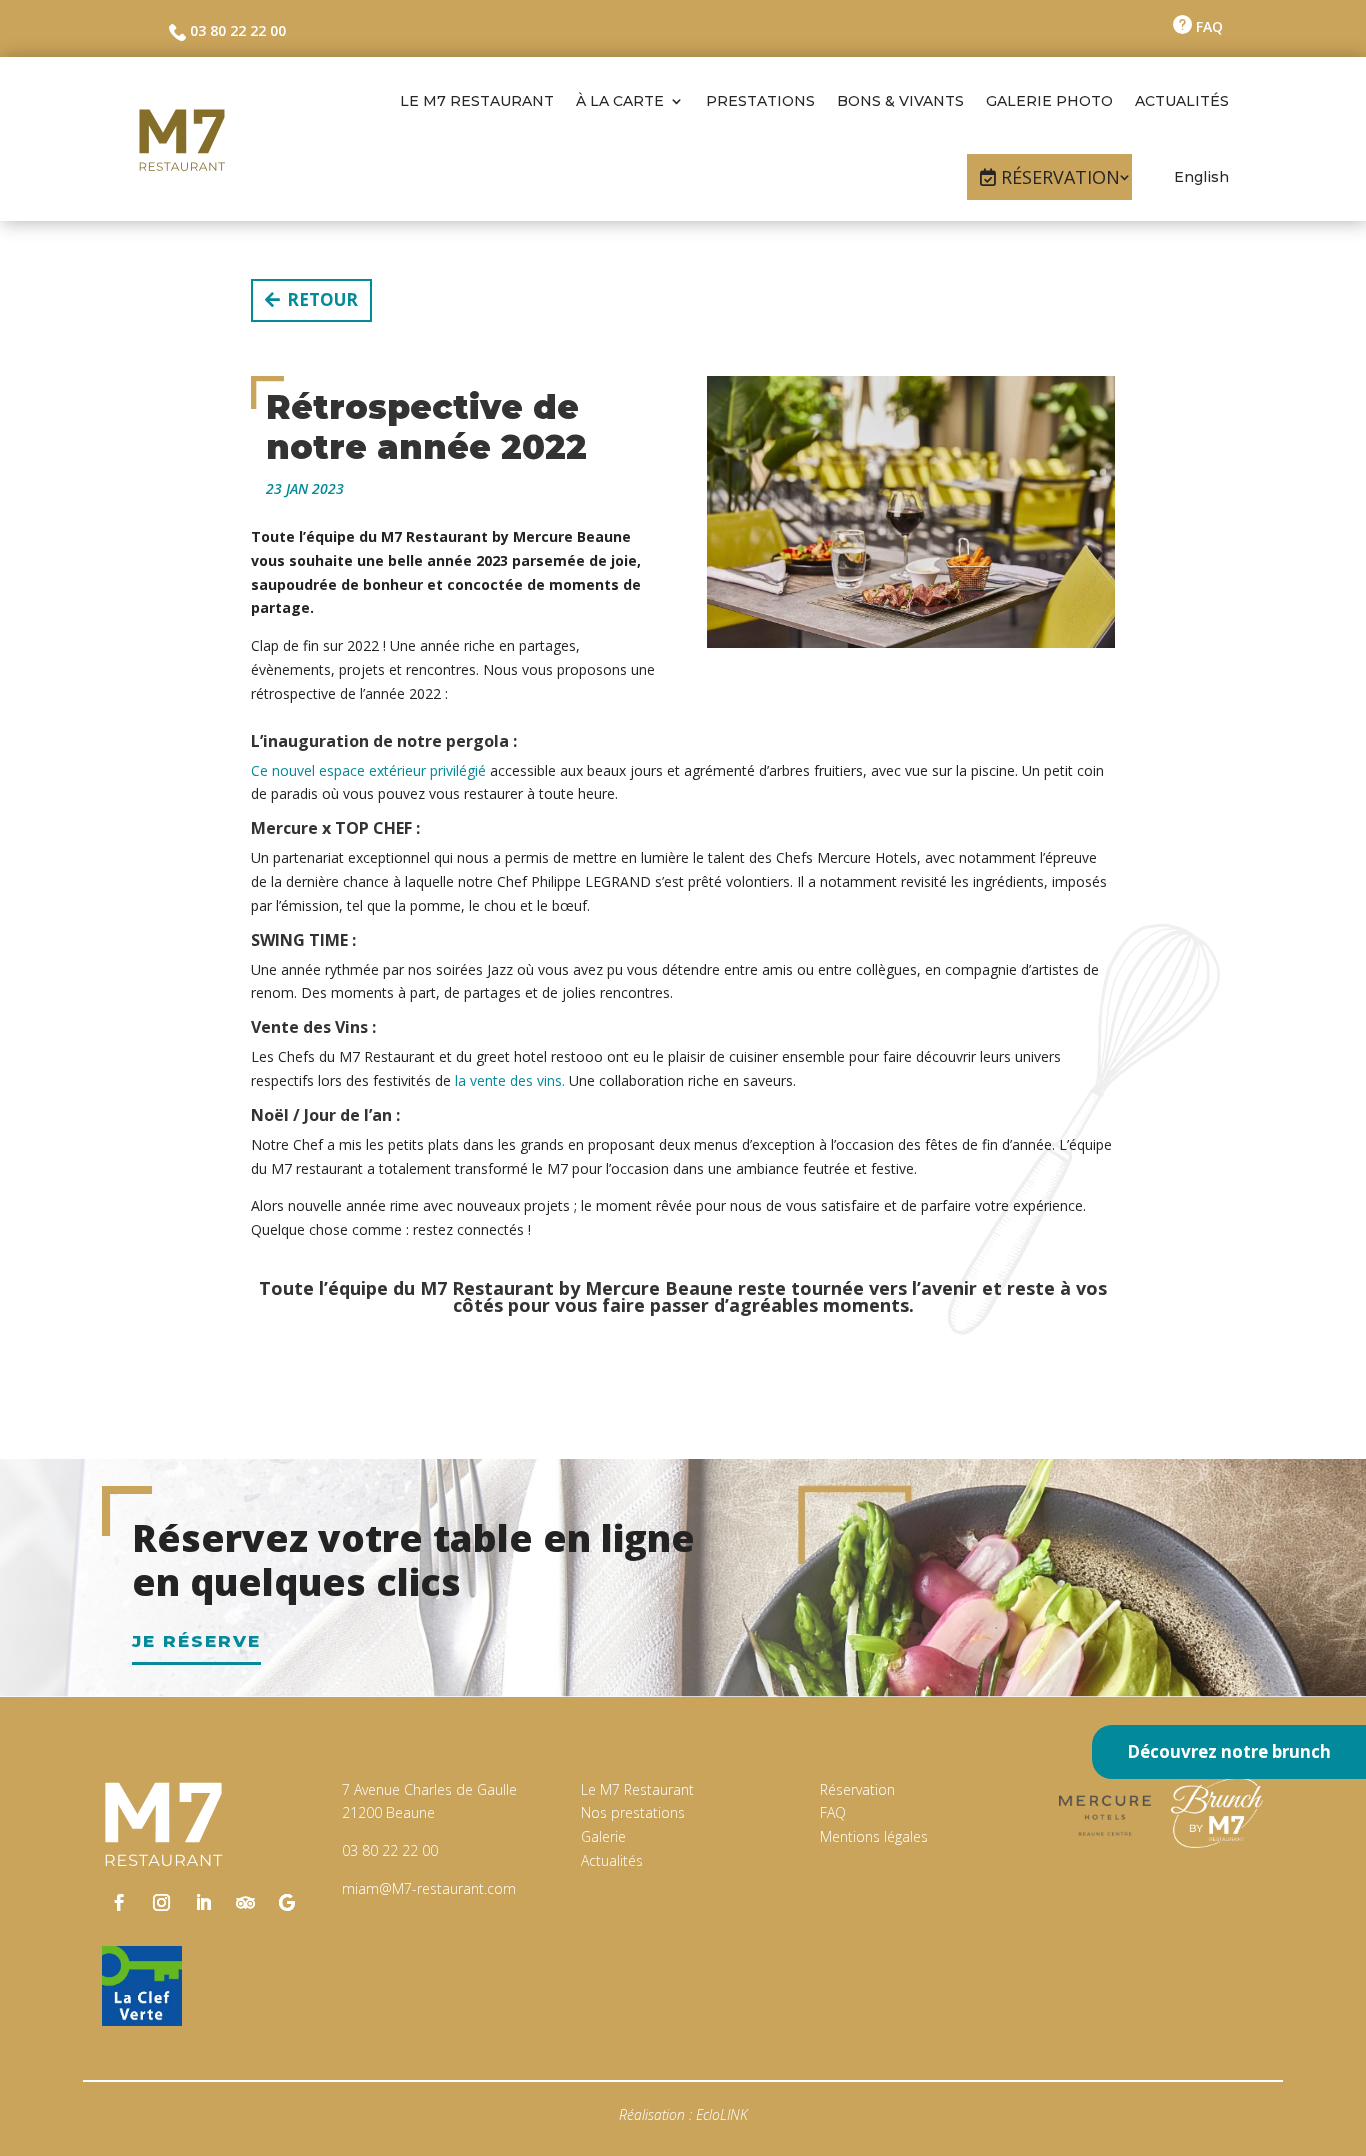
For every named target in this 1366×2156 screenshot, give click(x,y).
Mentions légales (874, 1836)
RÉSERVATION (1060, 177)
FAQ (1207, 26)
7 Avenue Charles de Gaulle (429, 1789)
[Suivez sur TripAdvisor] (245, 1903)
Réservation (857, 1789)
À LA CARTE (620, 101)
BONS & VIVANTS (900, 101)
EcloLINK (722, 2114)
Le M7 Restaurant (637, 1789)
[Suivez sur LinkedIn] (203, 1903)
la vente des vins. (510, 1080)
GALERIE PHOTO (1049, 101)
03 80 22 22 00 (236, 30)
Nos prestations (633, 1812)
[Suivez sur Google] (287, 1903)
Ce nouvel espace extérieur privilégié (368, 770)
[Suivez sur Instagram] (161, 1903)
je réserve (196, 1641)
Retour (322, 299)
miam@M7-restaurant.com (429, 1888)
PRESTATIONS (760, 101)
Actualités (612, 1860)
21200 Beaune (388, 1812)
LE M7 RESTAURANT (477, 101)
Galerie (603, 1836)
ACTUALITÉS (1182, 101)
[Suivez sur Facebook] (119, 1903)
